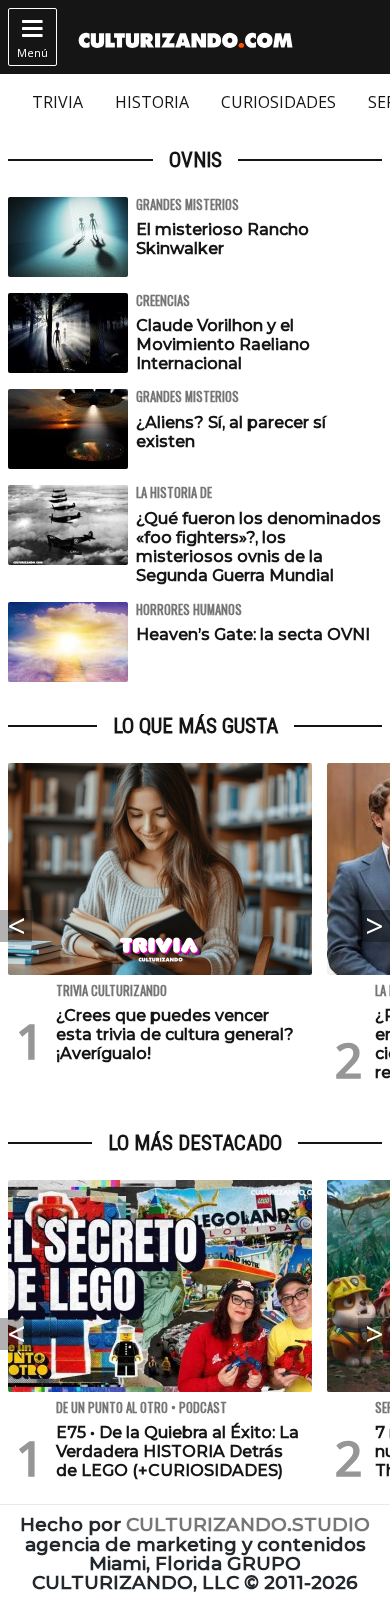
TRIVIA (57, 102)
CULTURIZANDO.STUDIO (248, 1524)
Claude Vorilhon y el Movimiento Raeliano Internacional (223, 344)
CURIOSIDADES (278, 102)
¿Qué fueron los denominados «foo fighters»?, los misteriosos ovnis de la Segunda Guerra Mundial (258, 547)
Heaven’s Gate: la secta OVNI (253, 634)
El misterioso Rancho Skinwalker (222, 239)
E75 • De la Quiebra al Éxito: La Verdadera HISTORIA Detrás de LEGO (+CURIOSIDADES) (177, 1451)
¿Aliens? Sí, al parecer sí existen (231, 432)
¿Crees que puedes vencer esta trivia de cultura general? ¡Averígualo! (175, 1034)
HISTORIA (152, 102)
